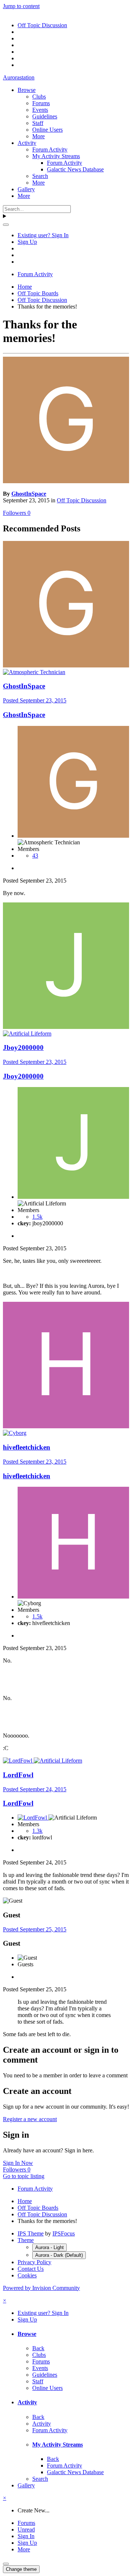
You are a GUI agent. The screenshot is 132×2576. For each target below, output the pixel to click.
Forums (41, 103)
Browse (27, 90)
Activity (27, 143)
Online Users (47, 130)
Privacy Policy (34, 2262)
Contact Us (31, 2269)
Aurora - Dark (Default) (59, 2255)
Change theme (21, 2569)
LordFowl (18, 1775)
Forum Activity (50, 149)
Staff (38, 123)
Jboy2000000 (23, 1047)
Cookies (27, 2275)
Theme (26, 2240)
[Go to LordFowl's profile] (18, 1761)
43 (35, 856)
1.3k (37, 1831)
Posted (35, 700)
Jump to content (21, 6)
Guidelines (45, 116)
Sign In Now (18, 2163)
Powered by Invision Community (41, 2288)
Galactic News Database (75, 169)
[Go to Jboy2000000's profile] (66, 1027)
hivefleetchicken (27, 1447)
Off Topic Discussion (82, 500)
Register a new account (30, 2119)
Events (40, 110)
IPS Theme (31, 2233)
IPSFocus (64, 2233)
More (38, 136)
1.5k (37, 1217)
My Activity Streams (56, 156)
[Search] (6, 225)
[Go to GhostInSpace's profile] (66, 481)
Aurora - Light (49, 2247)
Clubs (39, 97)
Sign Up (27, 242)
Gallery (26, 189)
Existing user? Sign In (43, 235)
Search (40, 176)
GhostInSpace (29, 494)
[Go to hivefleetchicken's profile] (66, 1426)
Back (38, 2348)
